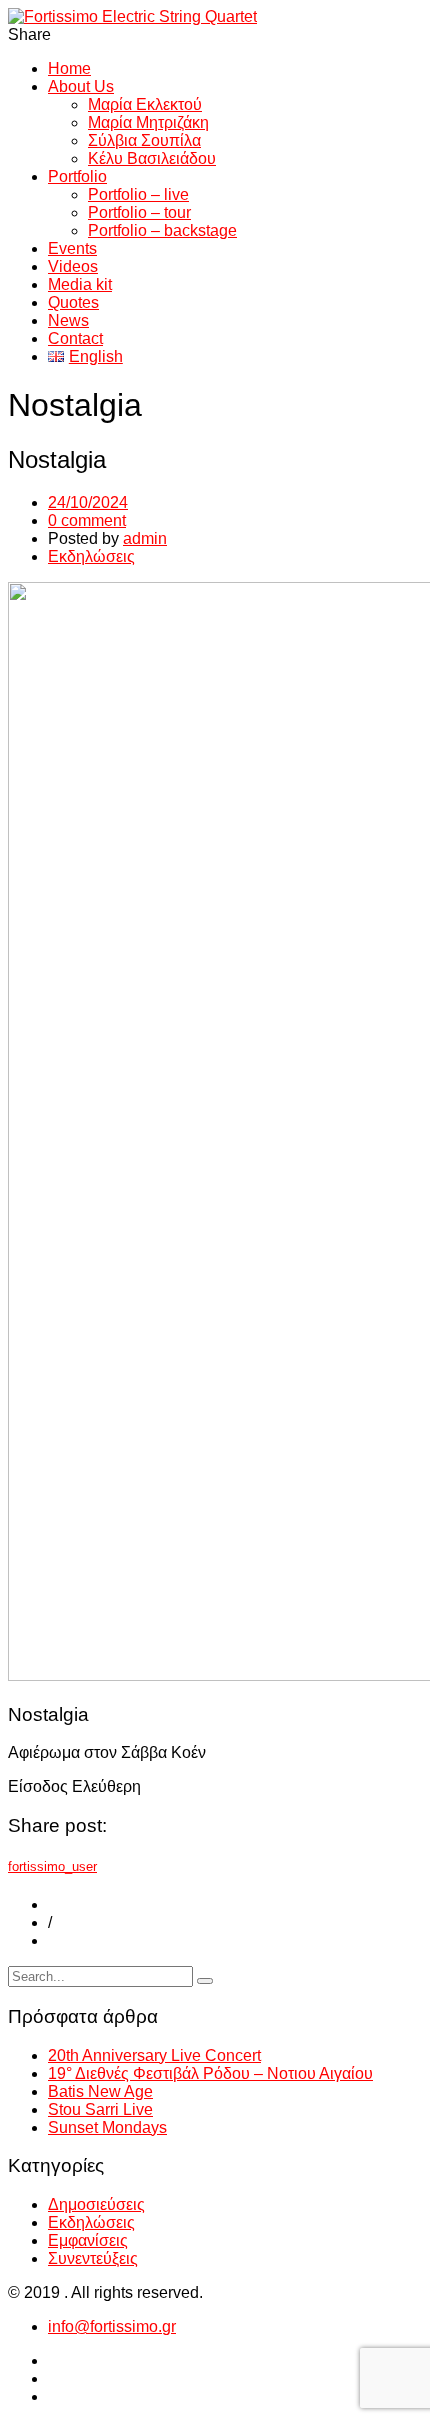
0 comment (87, 520)
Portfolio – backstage (162, 230)
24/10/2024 (88, 502)
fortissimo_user (52, 1866)
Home (69, 68)
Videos (73, 266)
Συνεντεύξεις (93, 2258)
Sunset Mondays (107, 2127)
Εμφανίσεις (88, 2240)
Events (72, 248)
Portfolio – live (138, 194)
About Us (81, 86)
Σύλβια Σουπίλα (144, 140)
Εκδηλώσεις (91, 556)
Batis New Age (100, 2091)
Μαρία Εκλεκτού (145, 104)
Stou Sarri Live (100, 2109)
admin (145, 538)
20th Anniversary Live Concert (154, 2055)
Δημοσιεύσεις (96, 2204)
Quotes (73, 302)
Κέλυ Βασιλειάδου (152, 158)
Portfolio (77, 176)
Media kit (80, 284)
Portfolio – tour (139, 212)
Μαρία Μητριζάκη (148, 122)
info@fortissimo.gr (112, 2326)
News (68, 320)
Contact (75, 338)
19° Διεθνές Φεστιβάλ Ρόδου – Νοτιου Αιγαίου (210, 2073)
